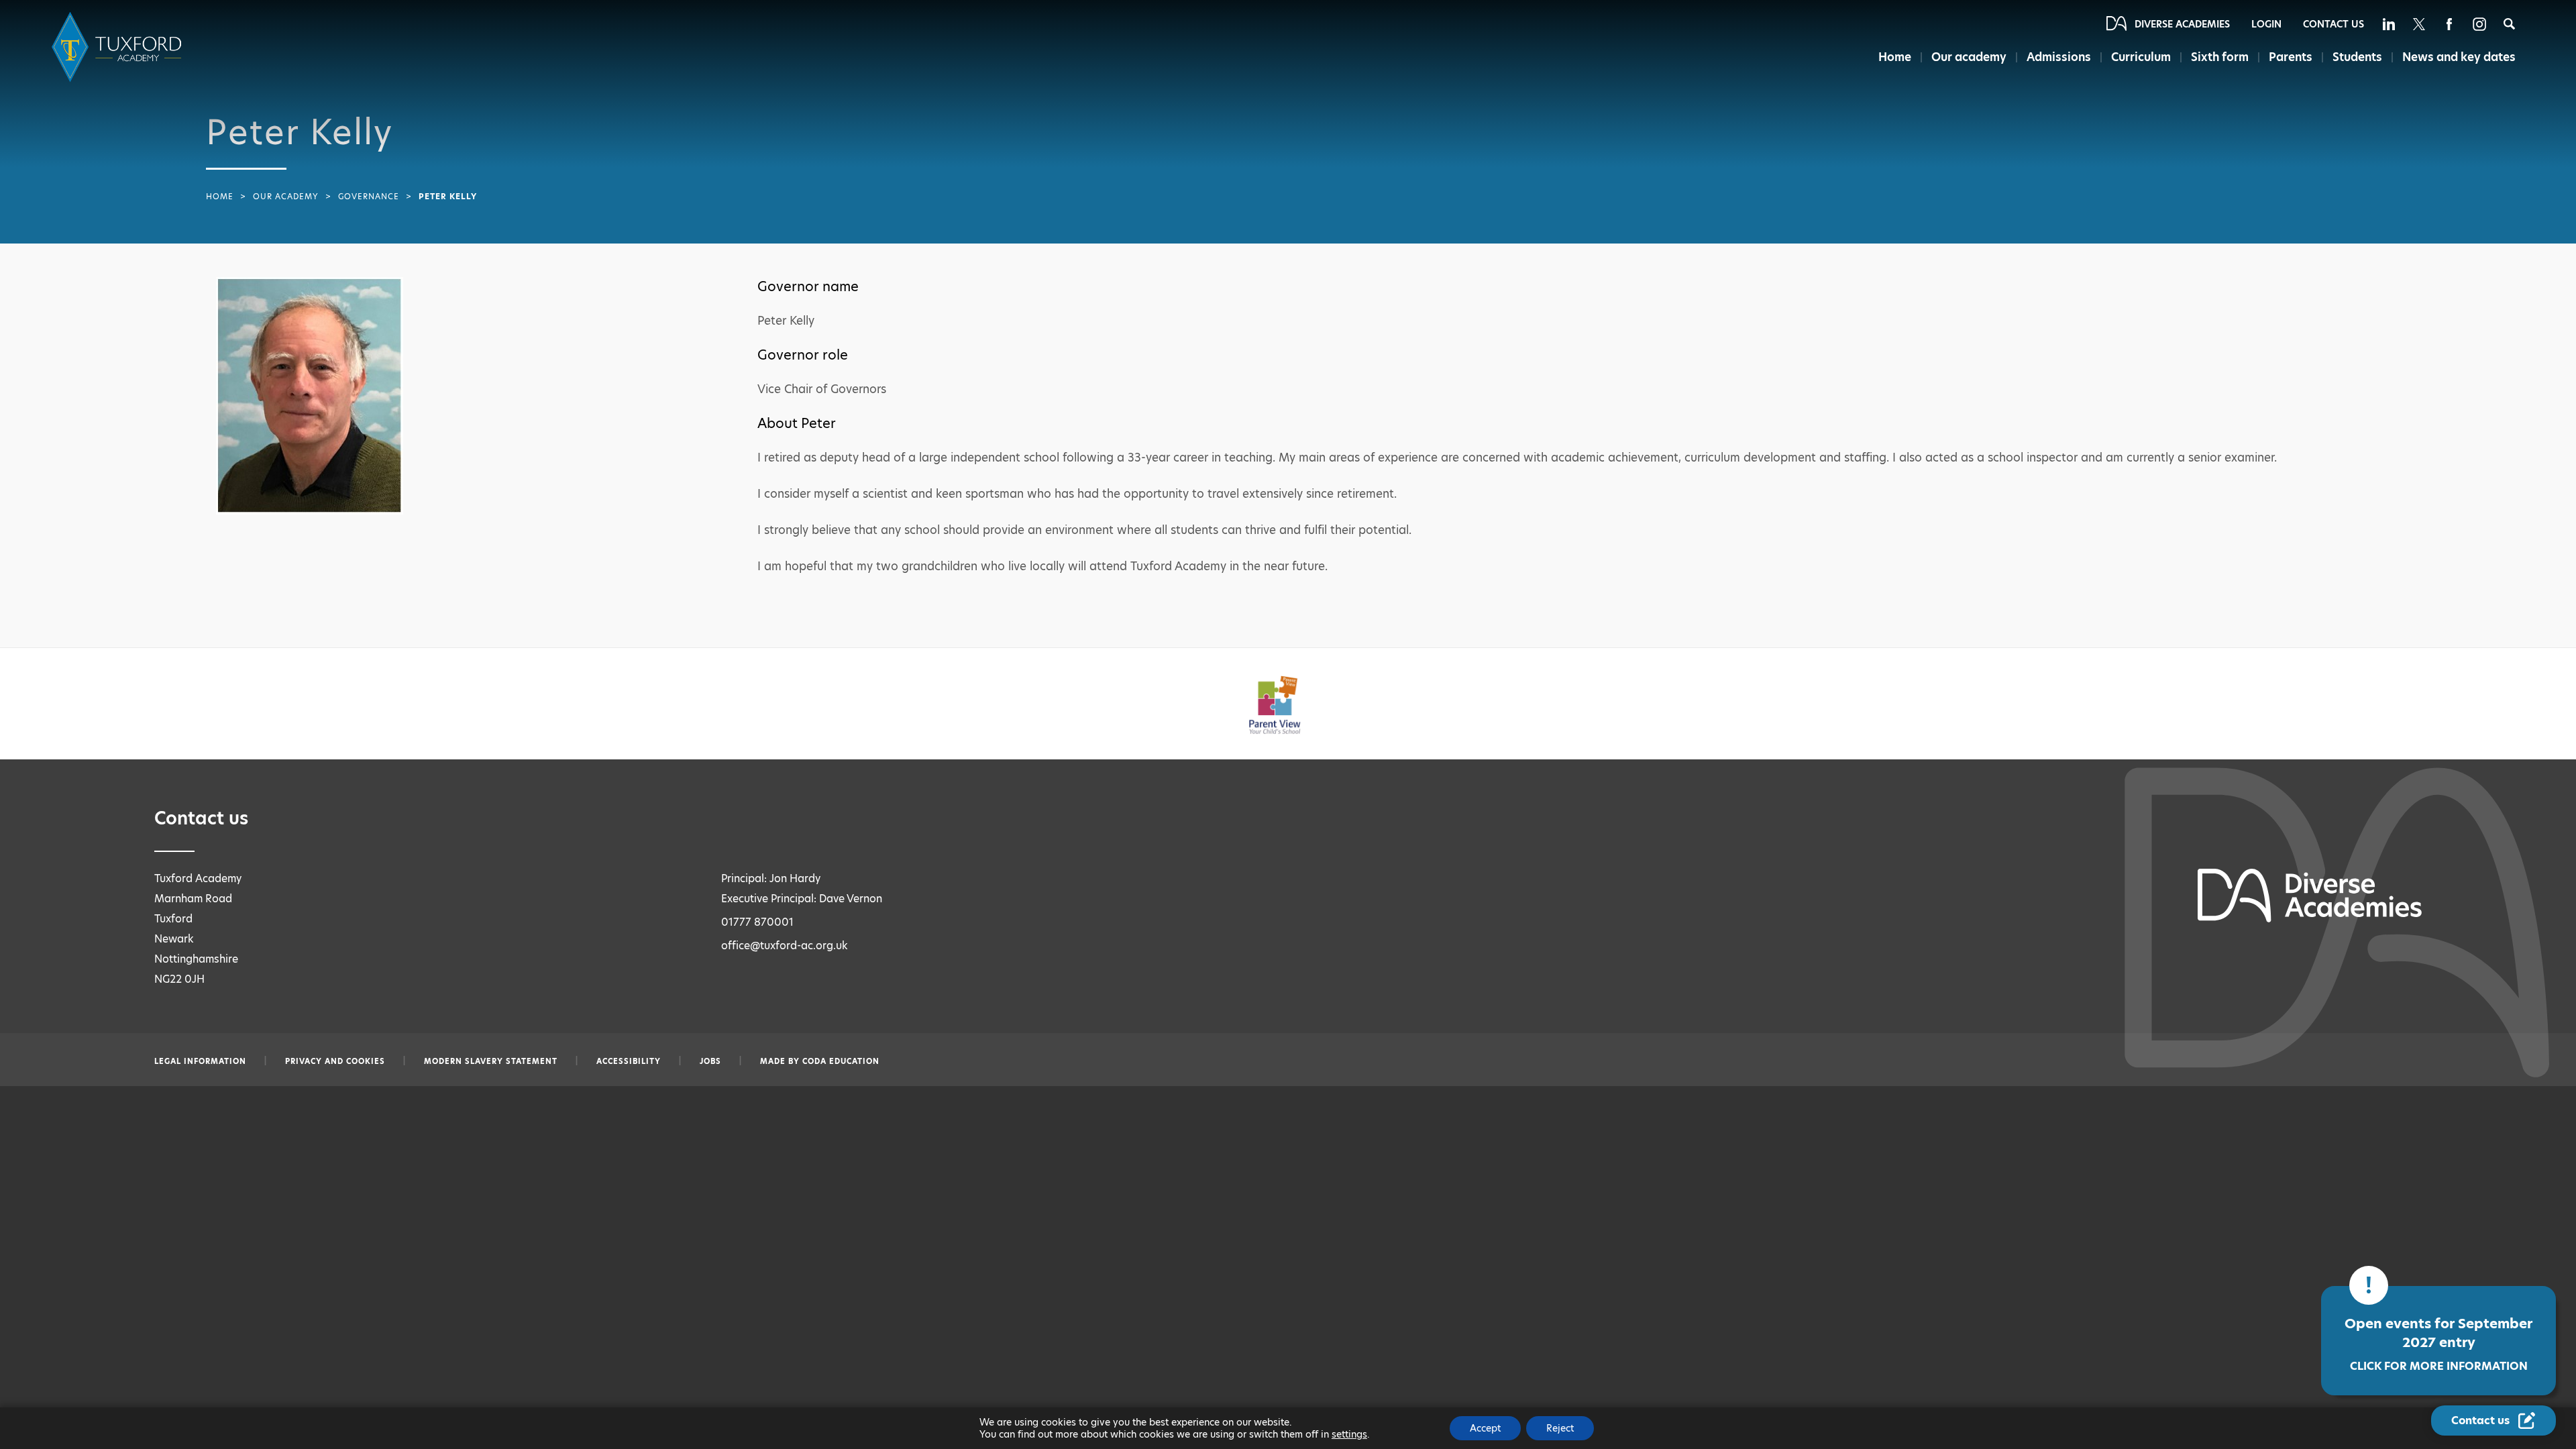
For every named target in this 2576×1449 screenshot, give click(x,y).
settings (1349, 1434)
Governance (369, 197)
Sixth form (2220, 57)
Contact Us (2333, 24)
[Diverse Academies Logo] (119, 47)
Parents (2291, 57)
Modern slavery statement (491, 1061)
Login (2266, 24)
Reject (1560, 1428)
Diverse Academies (2182, 24)
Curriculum (2141, 57)
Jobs (710, 1061)
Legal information (200, 1061)
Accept (1485, 1428)
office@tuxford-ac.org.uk (785, 946)
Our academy (1969, 57)
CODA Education (841, 1061)
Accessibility (629, 1061)
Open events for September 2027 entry (2438, 1344)
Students (2357, 57)
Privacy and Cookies (335, 1061)
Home (1895, 57)
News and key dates (2459, 57)
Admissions (2059, 57)
